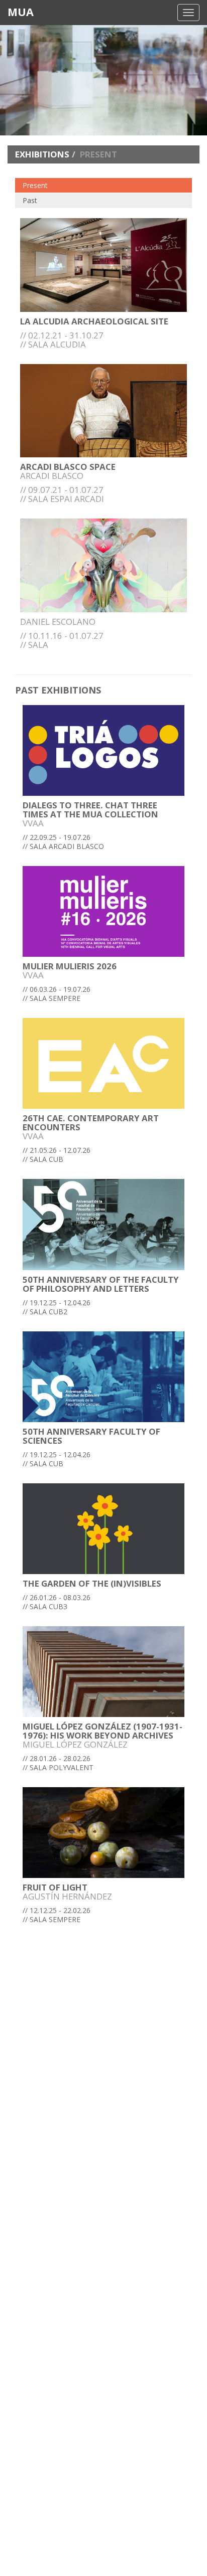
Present (35, 185)
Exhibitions (42, 154)
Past (30, 200)
